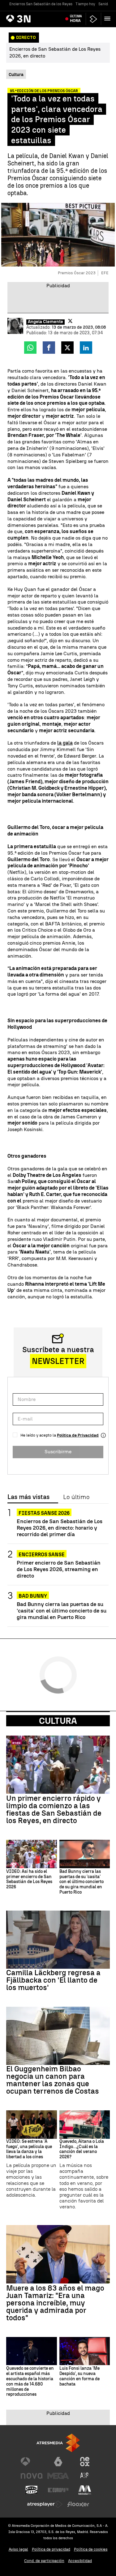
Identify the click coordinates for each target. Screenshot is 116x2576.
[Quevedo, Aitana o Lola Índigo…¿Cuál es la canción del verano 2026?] (85, 2125)
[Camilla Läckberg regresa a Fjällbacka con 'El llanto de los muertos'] (58, 1940)
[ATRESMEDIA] (58, 2443)
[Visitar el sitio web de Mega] (58, 2476)
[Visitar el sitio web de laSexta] (58, 2462)
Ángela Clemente (45, 322)
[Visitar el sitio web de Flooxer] (78, 2504)
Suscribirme (58, 1452)
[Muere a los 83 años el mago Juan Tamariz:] (58, 2254)
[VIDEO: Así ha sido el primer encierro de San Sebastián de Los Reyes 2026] (32, 1854)
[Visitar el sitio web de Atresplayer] (45, 2504)
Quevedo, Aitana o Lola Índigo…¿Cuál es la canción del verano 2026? (82, 2149)
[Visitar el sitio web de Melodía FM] (85, 2490)
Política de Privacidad (78, 1435)
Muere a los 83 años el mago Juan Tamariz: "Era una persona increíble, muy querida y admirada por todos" (55, 2303)
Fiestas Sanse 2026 (44, 1513)
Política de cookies (91, 2549)
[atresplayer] (93, 19)
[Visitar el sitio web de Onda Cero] (32, 2490)
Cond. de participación (44, 2561)
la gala (65, 743)
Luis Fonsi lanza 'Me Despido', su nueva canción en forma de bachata (79, 2376)
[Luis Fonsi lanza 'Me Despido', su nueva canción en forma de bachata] (85, 2351)
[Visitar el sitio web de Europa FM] (58, 2490)
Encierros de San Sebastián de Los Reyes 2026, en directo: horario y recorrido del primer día (60, 1528)
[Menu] (109, 19)
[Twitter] (70, 321)
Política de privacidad (51, 2549)
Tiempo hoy (85, 4)
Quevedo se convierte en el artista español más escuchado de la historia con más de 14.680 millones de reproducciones (30, 2382)
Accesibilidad (80, 2561)
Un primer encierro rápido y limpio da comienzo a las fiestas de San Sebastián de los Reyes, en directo (54, 1809)
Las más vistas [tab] (28, 1497)
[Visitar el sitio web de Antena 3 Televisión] (32, 2462)
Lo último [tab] (76, 1497)
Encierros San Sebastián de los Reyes (41, 4)
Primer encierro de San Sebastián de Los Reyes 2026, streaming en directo (59, 1569)
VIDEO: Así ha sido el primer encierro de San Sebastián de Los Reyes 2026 (29, 1879)
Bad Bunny (33, 1596)
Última (76, 19)
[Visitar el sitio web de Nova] (32, 2476)
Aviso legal (18, 2549)
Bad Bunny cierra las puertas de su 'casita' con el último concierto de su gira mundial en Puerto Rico (62, 1611)
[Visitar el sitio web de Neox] (85, 2462)
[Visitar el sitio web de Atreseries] (85, 2476)
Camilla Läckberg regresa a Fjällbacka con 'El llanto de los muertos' (53, 1980)
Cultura (58, 1721)
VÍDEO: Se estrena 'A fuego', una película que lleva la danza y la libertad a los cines (29, 2149)
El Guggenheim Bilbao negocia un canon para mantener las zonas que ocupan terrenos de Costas (53, 2080)
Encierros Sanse (42, 1555)
